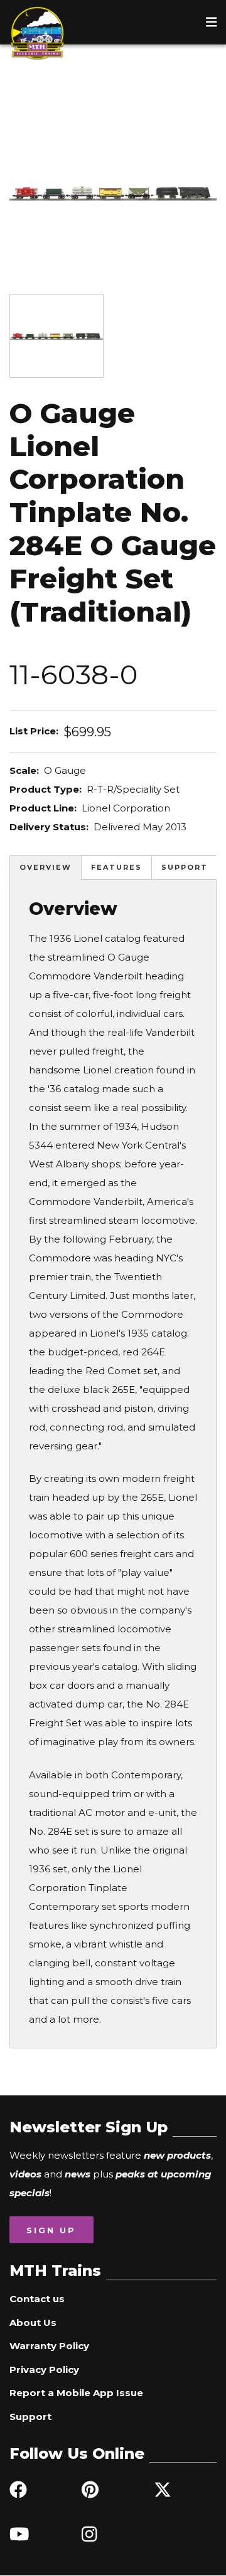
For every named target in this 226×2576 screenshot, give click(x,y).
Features (116, 867)
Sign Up (51, 2230)
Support (185, 867)
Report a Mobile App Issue (76, 2393)
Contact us (37, 2299)
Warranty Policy (49, 2346)
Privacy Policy (44, 2370)
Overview (46, 867)
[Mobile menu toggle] (212, 22)
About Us (33, 2323)
